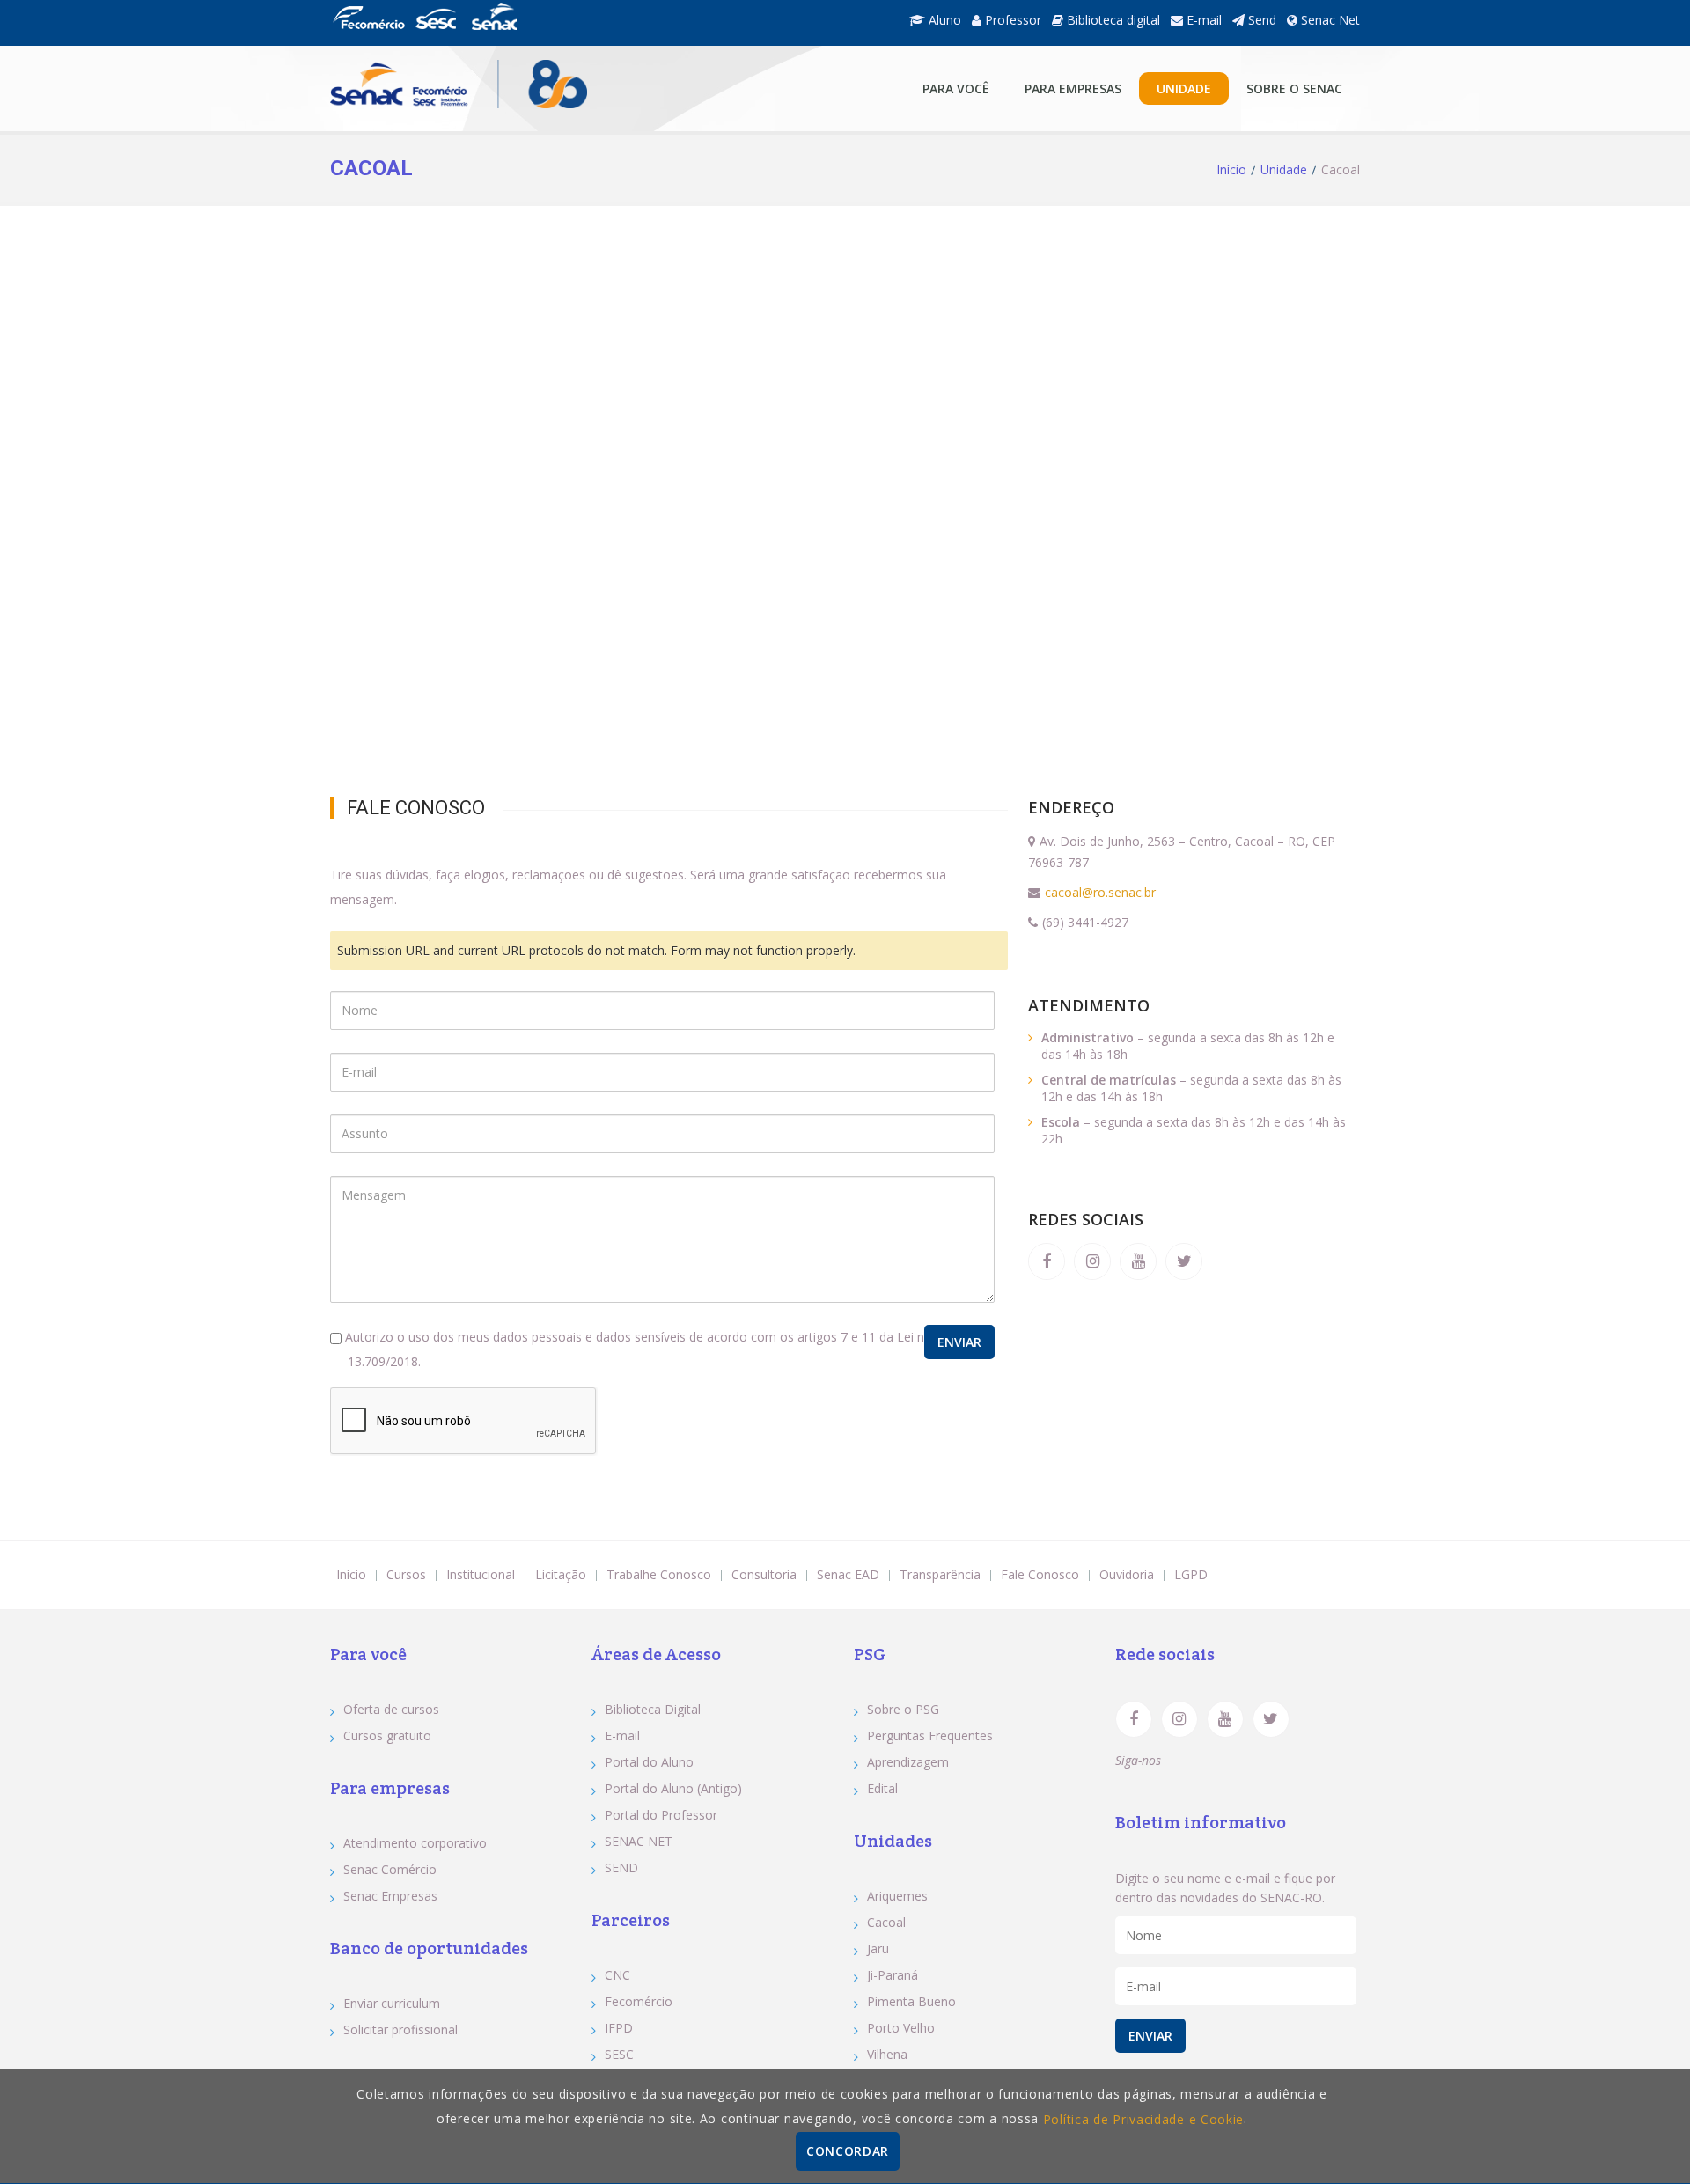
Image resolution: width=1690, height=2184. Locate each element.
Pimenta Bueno (911, 2001)
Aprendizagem (908, 1762)
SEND (621, 1868)
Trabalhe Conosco (659, 1574)
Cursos (406, 1574)
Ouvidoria (1127, 1574)
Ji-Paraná (893, 1975)
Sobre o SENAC (1294, 88)
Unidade (1184, 88)
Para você (956, 88)
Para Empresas (1073, 88)
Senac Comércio (390, 1869)
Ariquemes (897, 1896)
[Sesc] (436, 26)
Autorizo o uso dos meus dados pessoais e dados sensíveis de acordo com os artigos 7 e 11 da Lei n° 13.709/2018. (636, 1349)
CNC (617, 1975)
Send (1260, 20)
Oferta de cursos (391, 1709)
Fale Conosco (1040, 1574)
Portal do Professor (661, 1815)
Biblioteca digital (1112, 20)
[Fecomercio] (368, 26)
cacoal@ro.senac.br (1100, 892)
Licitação (561, 1574)
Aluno (943, 20)
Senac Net (1329, 20)
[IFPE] (494, 26)
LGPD (1191, 1574)
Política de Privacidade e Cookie (1143, 2119)
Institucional (481, 1574)
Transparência (940, 1574)
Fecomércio (639, 2001)
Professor (1011, 20)
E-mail (1202, 20)
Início (1231, 170)
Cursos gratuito (387, 1735)
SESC (619, 2054)
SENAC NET (639, 1841)
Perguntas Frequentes (930, 1735)
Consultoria (764, 1574)
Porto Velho (901, 2028)
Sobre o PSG (903, 1709)
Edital (882, 1788)
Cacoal (886, 1922)
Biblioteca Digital (653, 1709)
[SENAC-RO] (459, 88)
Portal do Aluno (649, 1762)
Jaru (878, 1949)
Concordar (848, 2151)
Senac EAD (848, 1574)
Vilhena (887, 2054)
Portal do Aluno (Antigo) (673, 1788)
